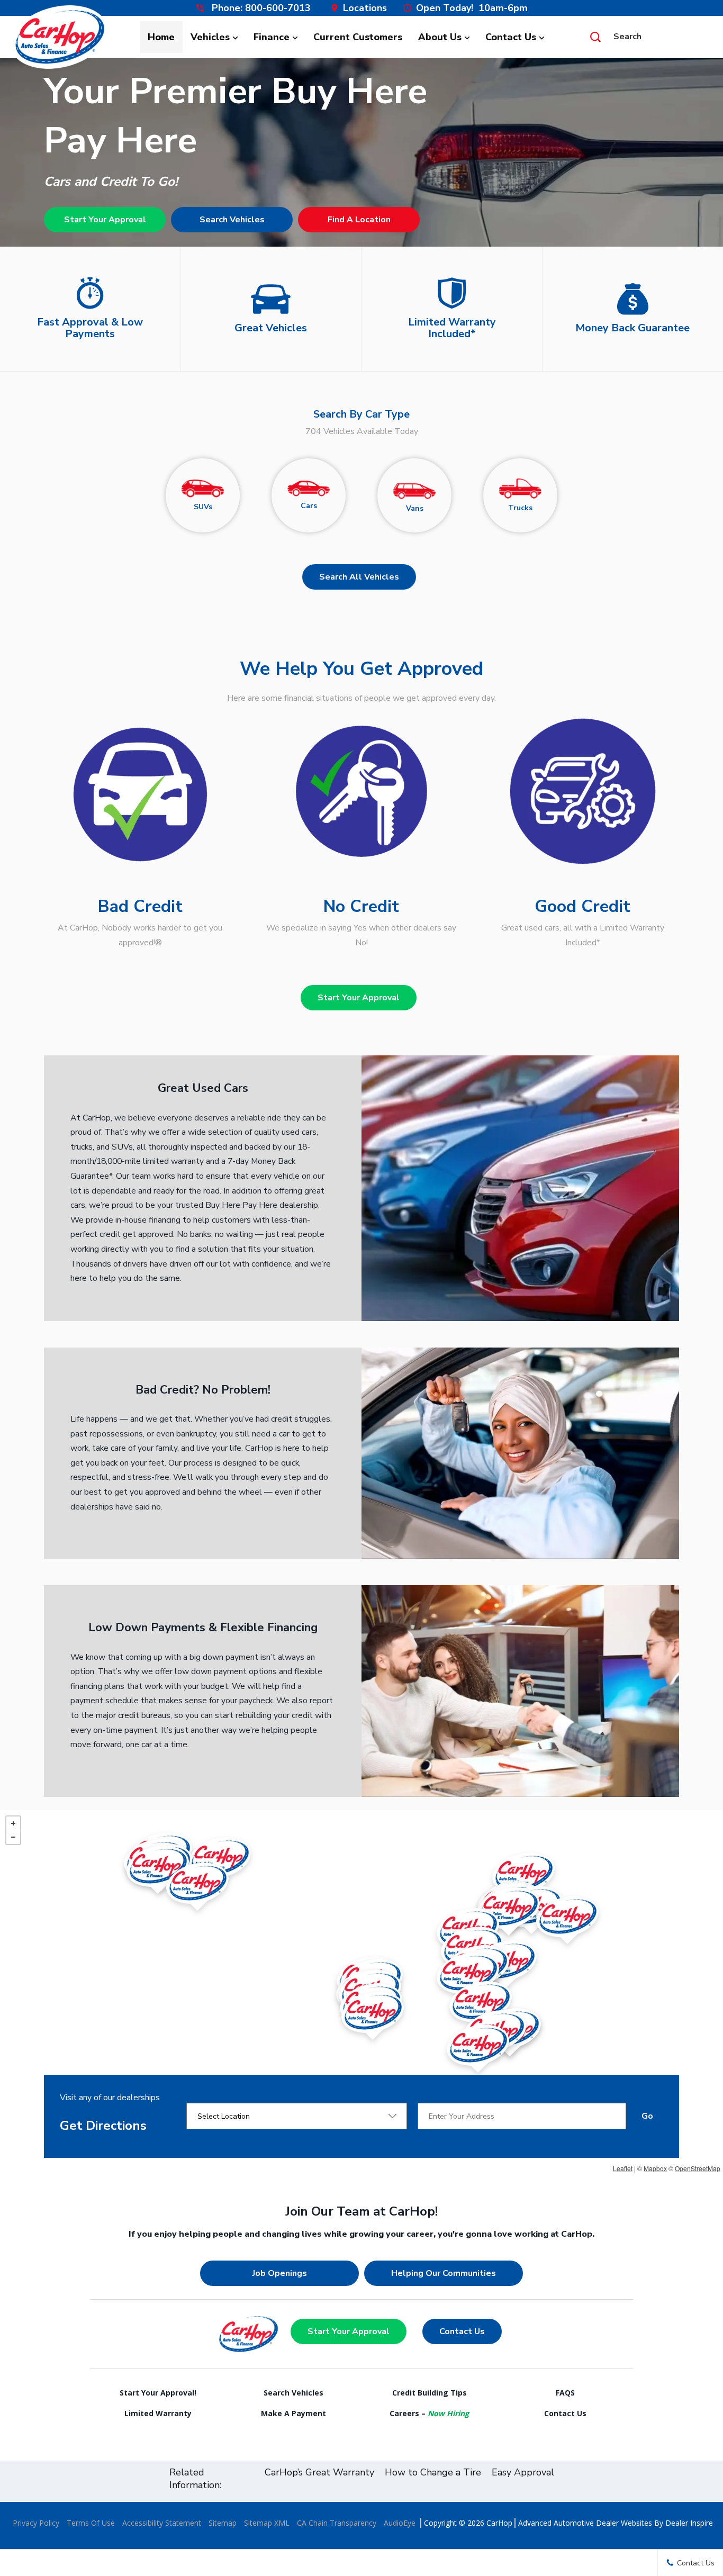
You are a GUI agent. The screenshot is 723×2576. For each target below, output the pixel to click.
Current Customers (358, 37)
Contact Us (511, 37)
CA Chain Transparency (337, 2523)
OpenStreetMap (698, 2168)
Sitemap (223, 2523)
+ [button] (13, 1823)
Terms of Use (91, 2523)
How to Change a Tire (433, 2472)
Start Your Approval (105, 220)
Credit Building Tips (430, 2393)
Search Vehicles (232, 220)
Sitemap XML (267, 2523)
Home (161, 37)
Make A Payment (293, 2413)
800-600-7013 (278, 8)
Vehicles (210, 37)
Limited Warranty (158, 2413)
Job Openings (280, 2273)
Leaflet (623, 2168)
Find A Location (359, 220)
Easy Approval (523, 2472)
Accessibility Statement (162, 2523)
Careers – (429, 2413)
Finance (272, 37)
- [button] (13, 1837)
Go (647, 2116)
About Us (440, 37)
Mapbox (655, 2168)
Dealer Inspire (689, 2523)
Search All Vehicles (359, 577)
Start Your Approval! (158, 2393)
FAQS (565, 2393)
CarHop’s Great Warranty (319, 2472)
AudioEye (400, 2523)
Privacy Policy (36, 2523)
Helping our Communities (444, 2273)
